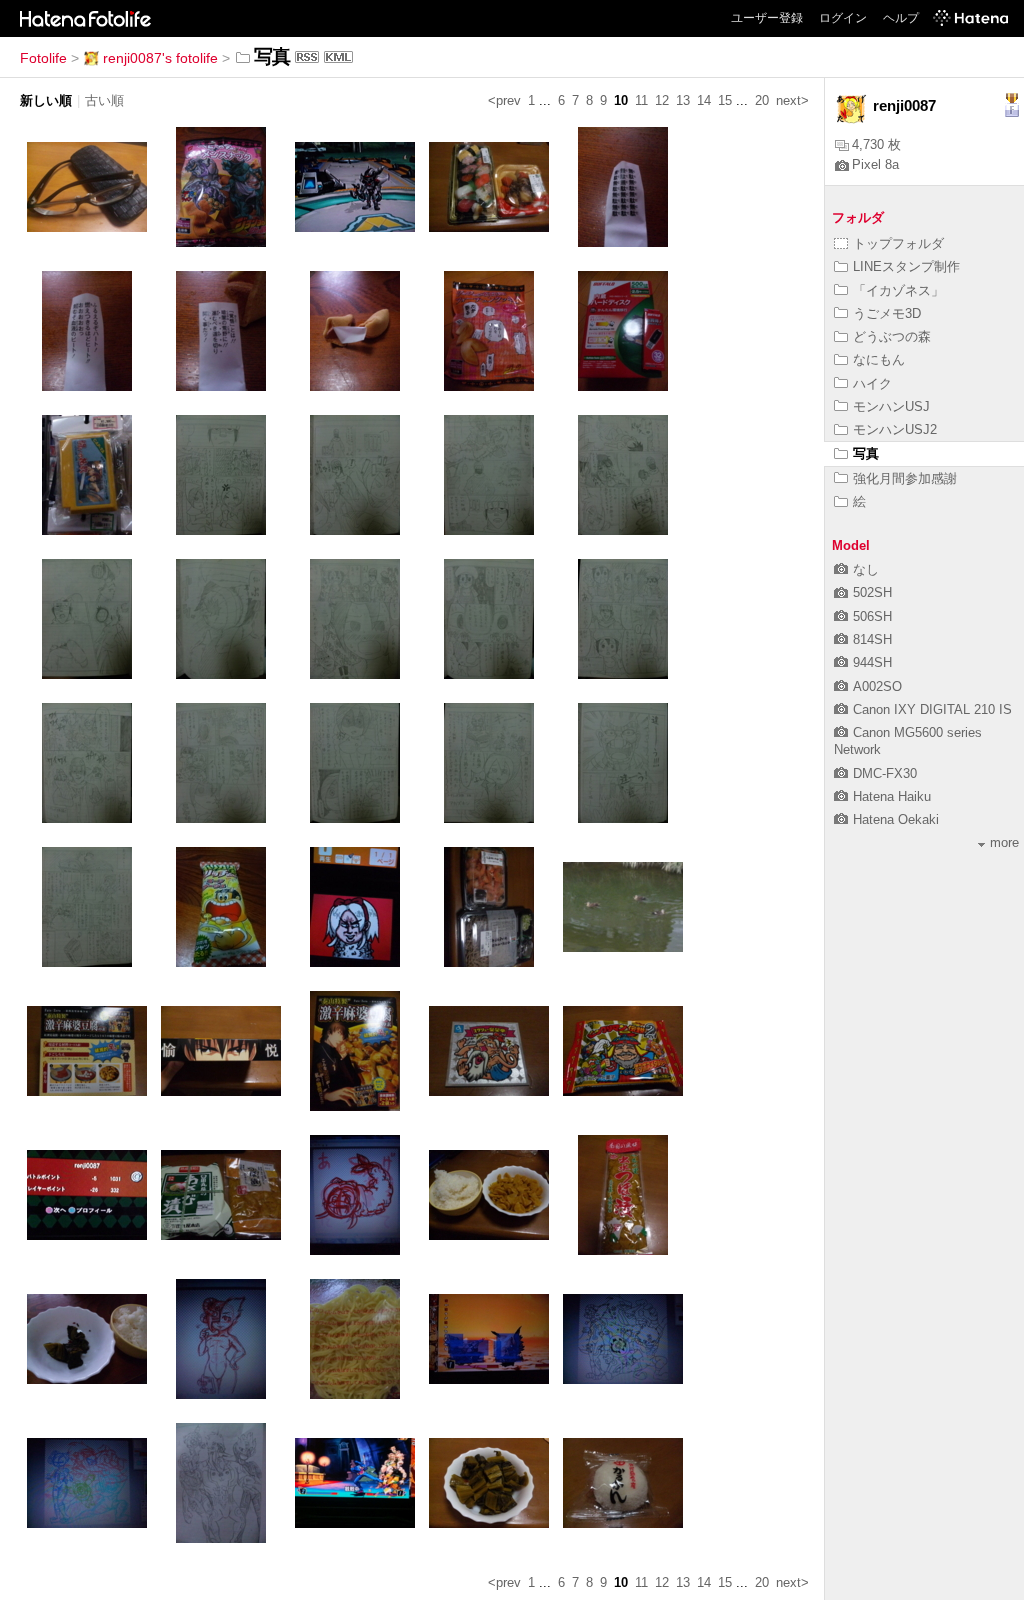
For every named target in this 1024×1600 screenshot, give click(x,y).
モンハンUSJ (891, 406)
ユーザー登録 (767, 18)
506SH (872, 616)
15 (725, 100)
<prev (504, 100)
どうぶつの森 (892, 336)
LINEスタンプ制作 (906, 266)
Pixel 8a (875, 164)
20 (762, 100)
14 (704, 100)
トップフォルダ (898, 243)
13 (683, 100)
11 (641, 100)
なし (866, 569)
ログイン (843, 18)
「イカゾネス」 (898, 290)
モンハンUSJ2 (895, 429)
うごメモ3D (887, 313)
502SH (872, 592)
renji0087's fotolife (160, 58)
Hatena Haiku (892, 796)
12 (662, 100)
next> (792, 100)
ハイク (872, 383)
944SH (872, 662)
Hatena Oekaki (896, 819)
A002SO (877, 686)
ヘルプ (901, 18)
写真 (866, 453)
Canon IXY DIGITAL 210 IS (932, 709)
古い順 (104, 100)
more (1004, 842)
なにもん (879, 359)
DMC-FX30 (885, 773)
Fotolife (43, 58)
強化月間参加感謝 (905, 478)
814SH (872, 639)
